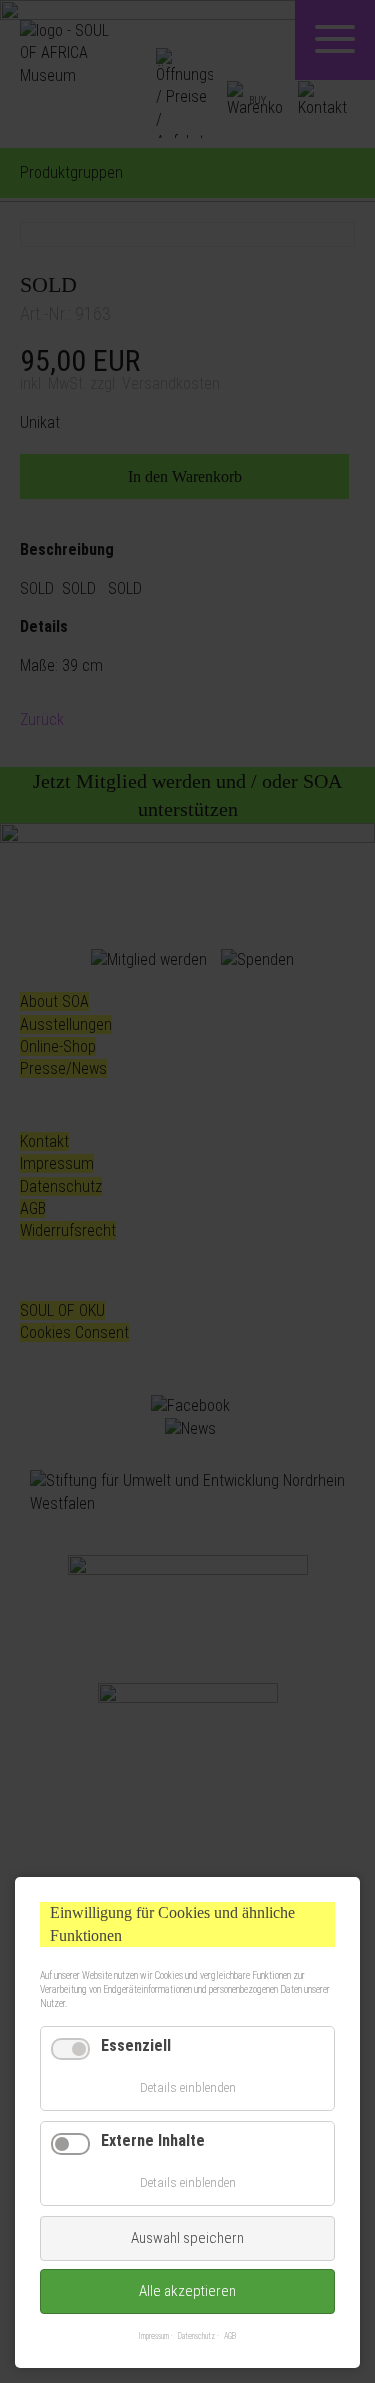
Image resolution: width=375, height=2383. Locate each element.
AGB (230, 2336)
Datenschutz (196, 2336)
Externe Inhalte (153, 2140)
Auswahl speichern (187, 2238)
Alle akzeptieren (187, 2291)
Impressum (154, 2336)
